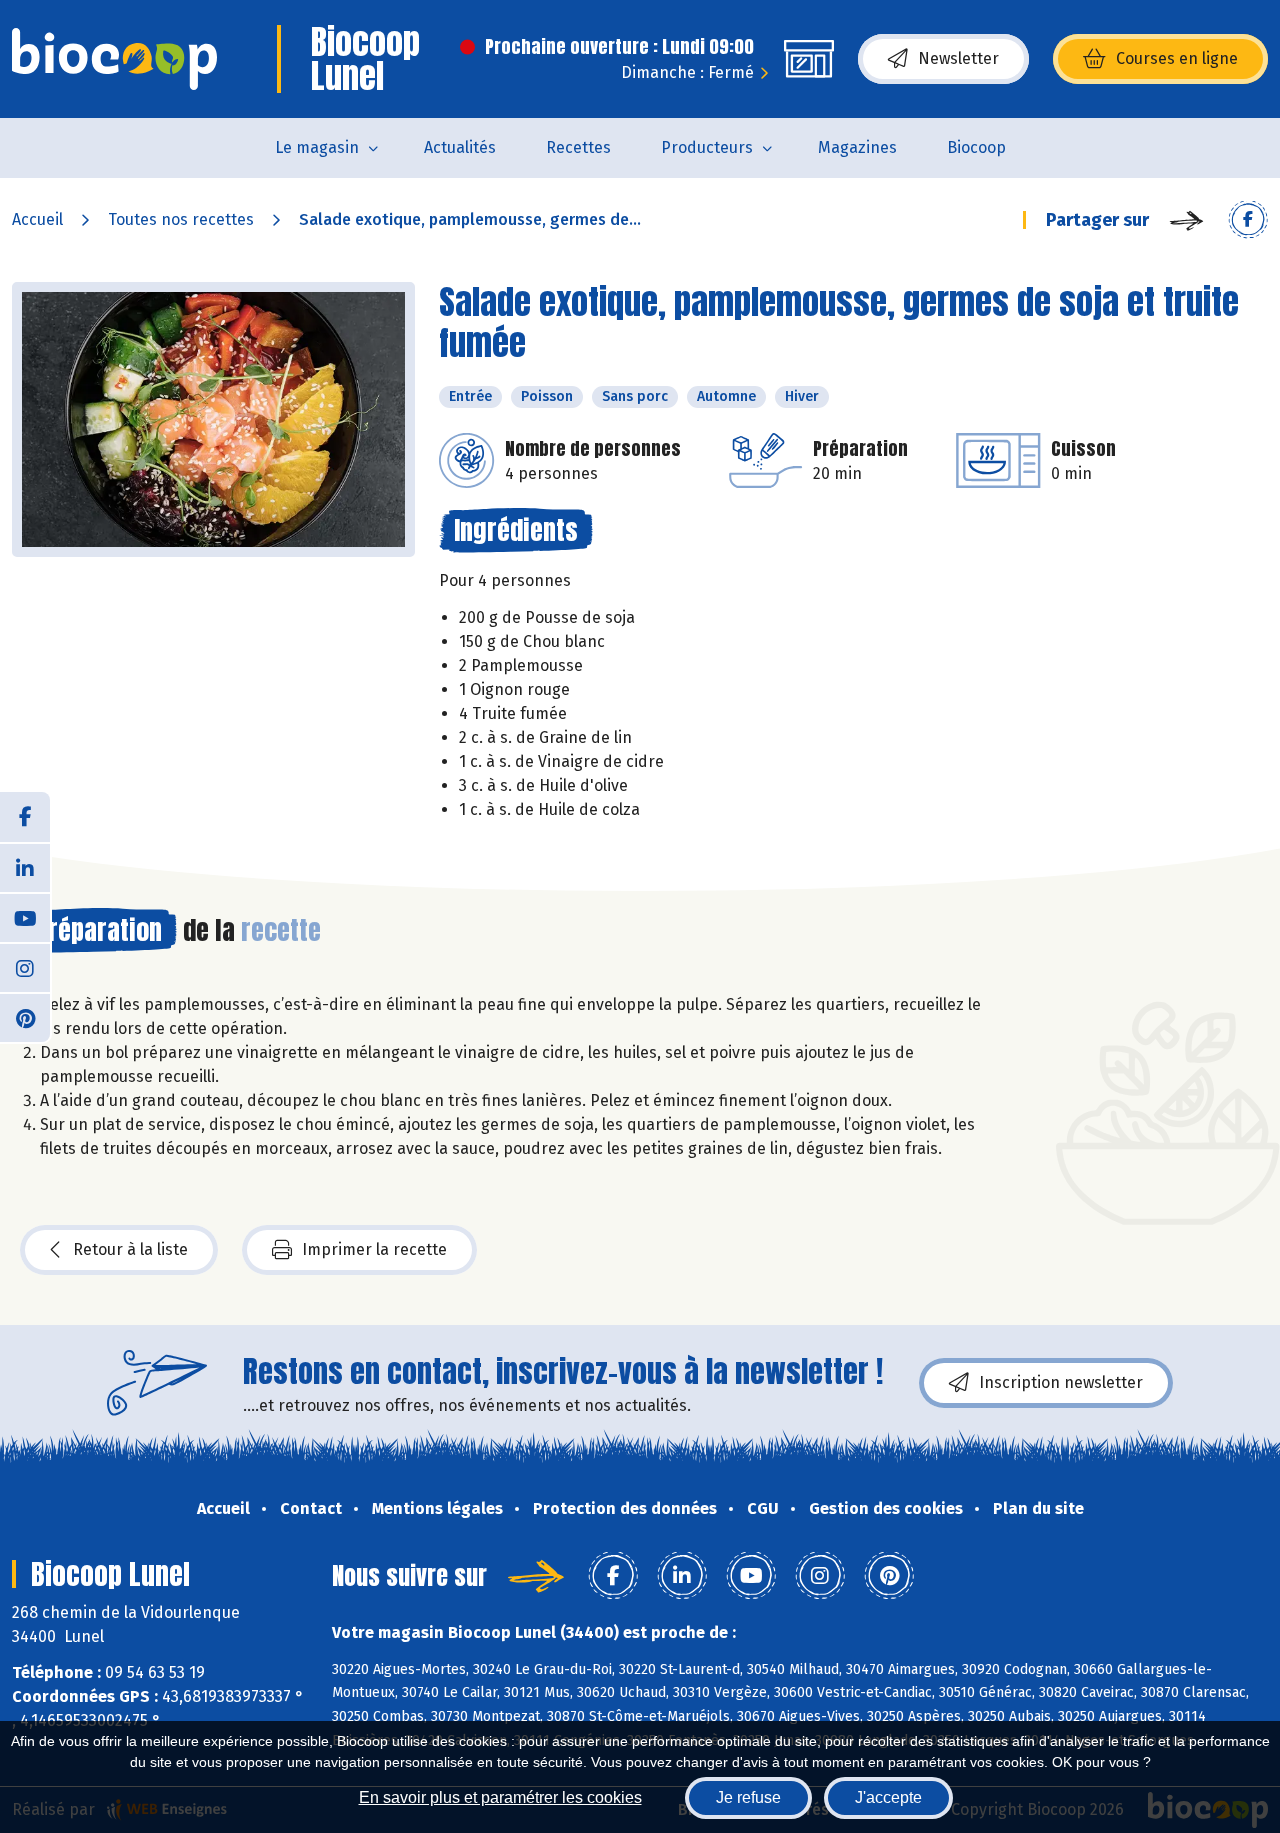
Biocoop (976, 147)
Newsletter (958, 58)
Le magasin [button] (317, 147)
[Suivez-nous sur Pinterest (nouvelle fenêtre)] (25, 1017)
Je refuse (748, 1797)
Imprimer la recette (374, 1249)
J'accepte (888, 1797)
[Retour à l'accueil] (114, 59)
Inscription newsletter (1061, 1382)
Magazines (857, 147)
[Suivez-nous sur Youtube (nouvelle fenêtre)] (25, 917)
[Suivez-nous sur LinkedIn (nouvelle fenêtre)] (25, 867)
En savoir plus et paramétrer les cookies (500, 1797)
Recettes (578, 147)
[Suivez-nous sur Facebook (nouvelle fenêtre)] (25, 817)
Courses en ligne (1177, 58)
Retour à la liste (130, 1249)
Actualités (460, 147)
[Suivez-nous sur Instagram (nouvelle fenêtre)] (25, 967)
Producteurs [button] (707, 147)
